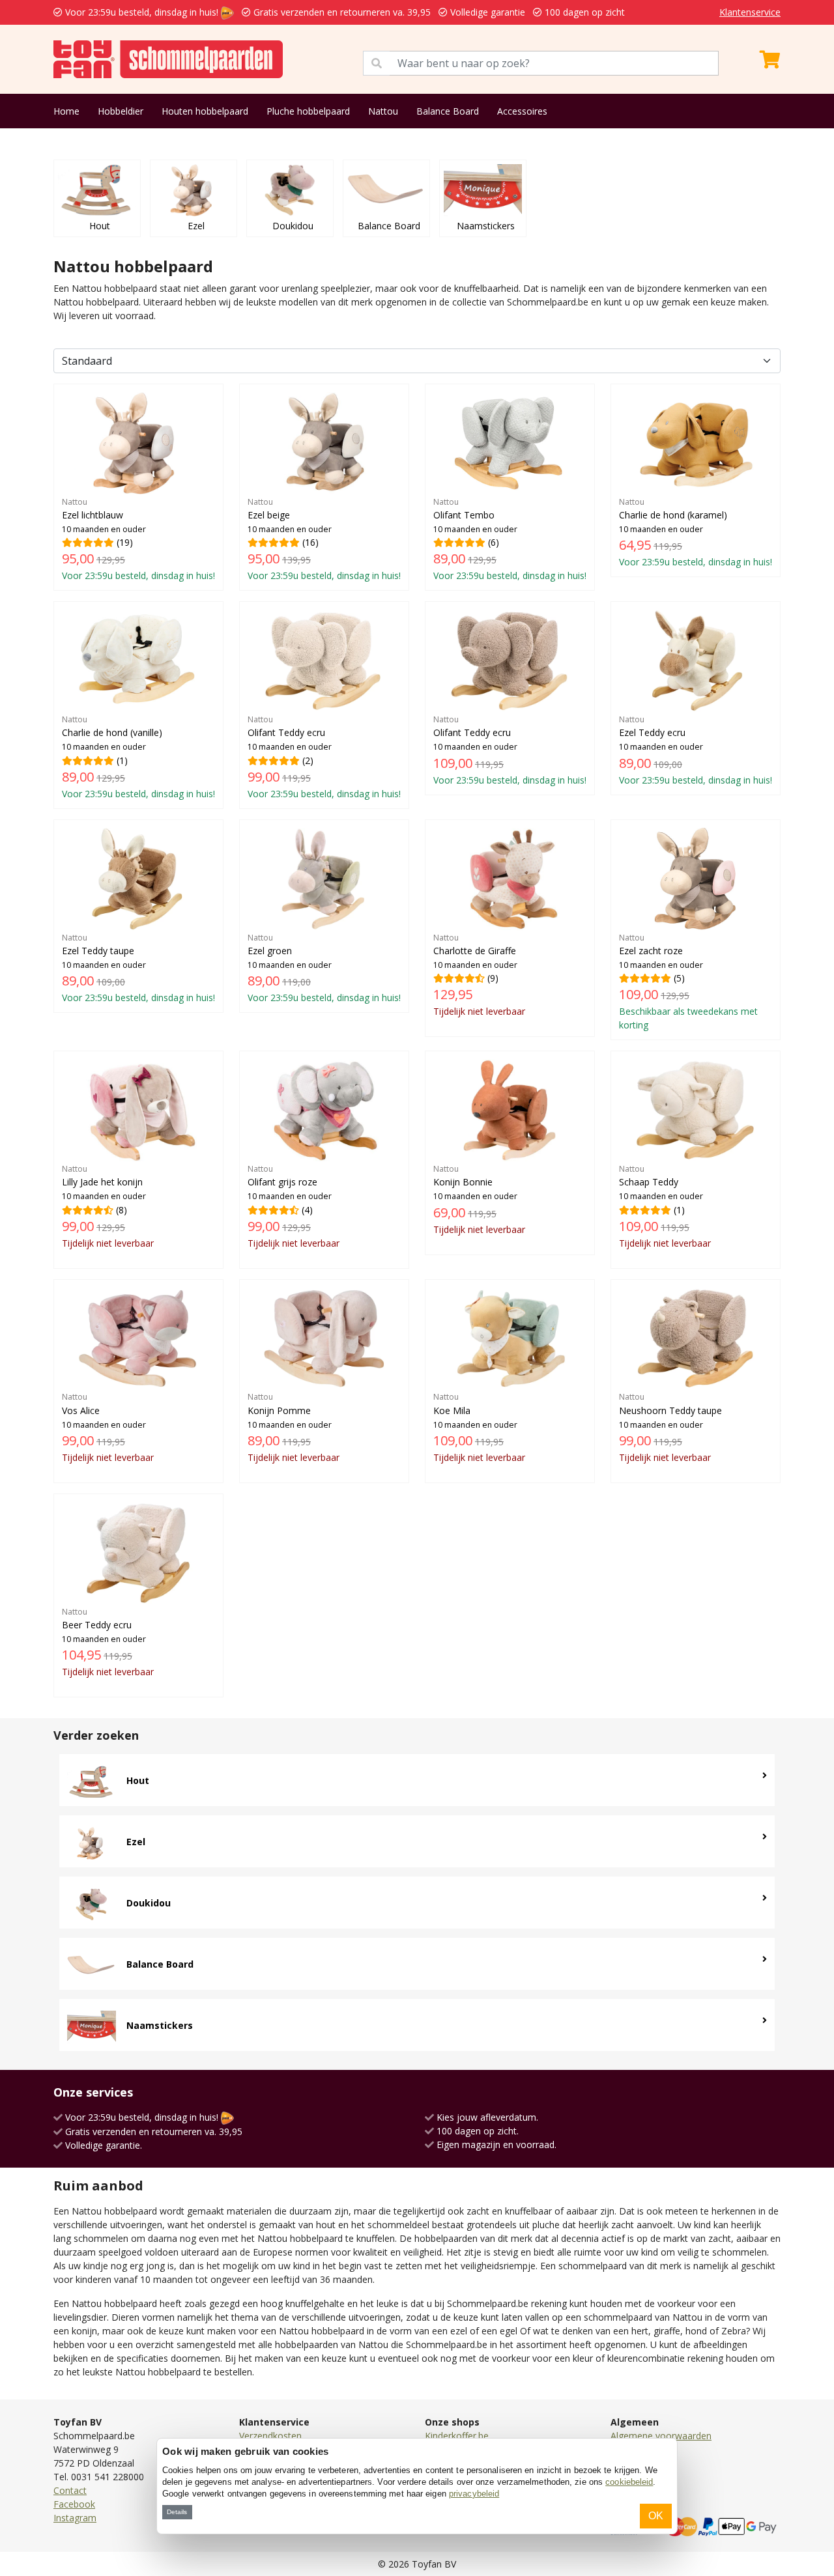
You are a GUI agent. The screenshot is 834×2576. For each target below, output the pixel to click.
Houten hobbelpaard (205, 111)
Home (66, 111)
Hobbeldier (121, 111)
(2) (324, 757)
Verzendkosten (270, 2436)
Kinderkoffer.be (457, 2436)
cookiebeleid (629, 2482)
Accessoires (522, 111)
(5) (688, 982)
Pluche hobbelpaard (308, 111)
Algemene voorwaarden (661, 2436)
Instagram (75, 2518)
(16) (324, 539)
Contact (70, 2490)
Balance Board (448, 111)
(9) (479, 975)
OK (656, 2516)
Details (177, 2512)
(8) (108, 1206)
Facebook (74, 2504)
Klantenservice (750, 12)
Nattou (383, 111)
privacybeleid (474, 2494)
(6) (510, 539)
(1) (138, 757)
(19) (138, 539)
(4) (294, 1206)
